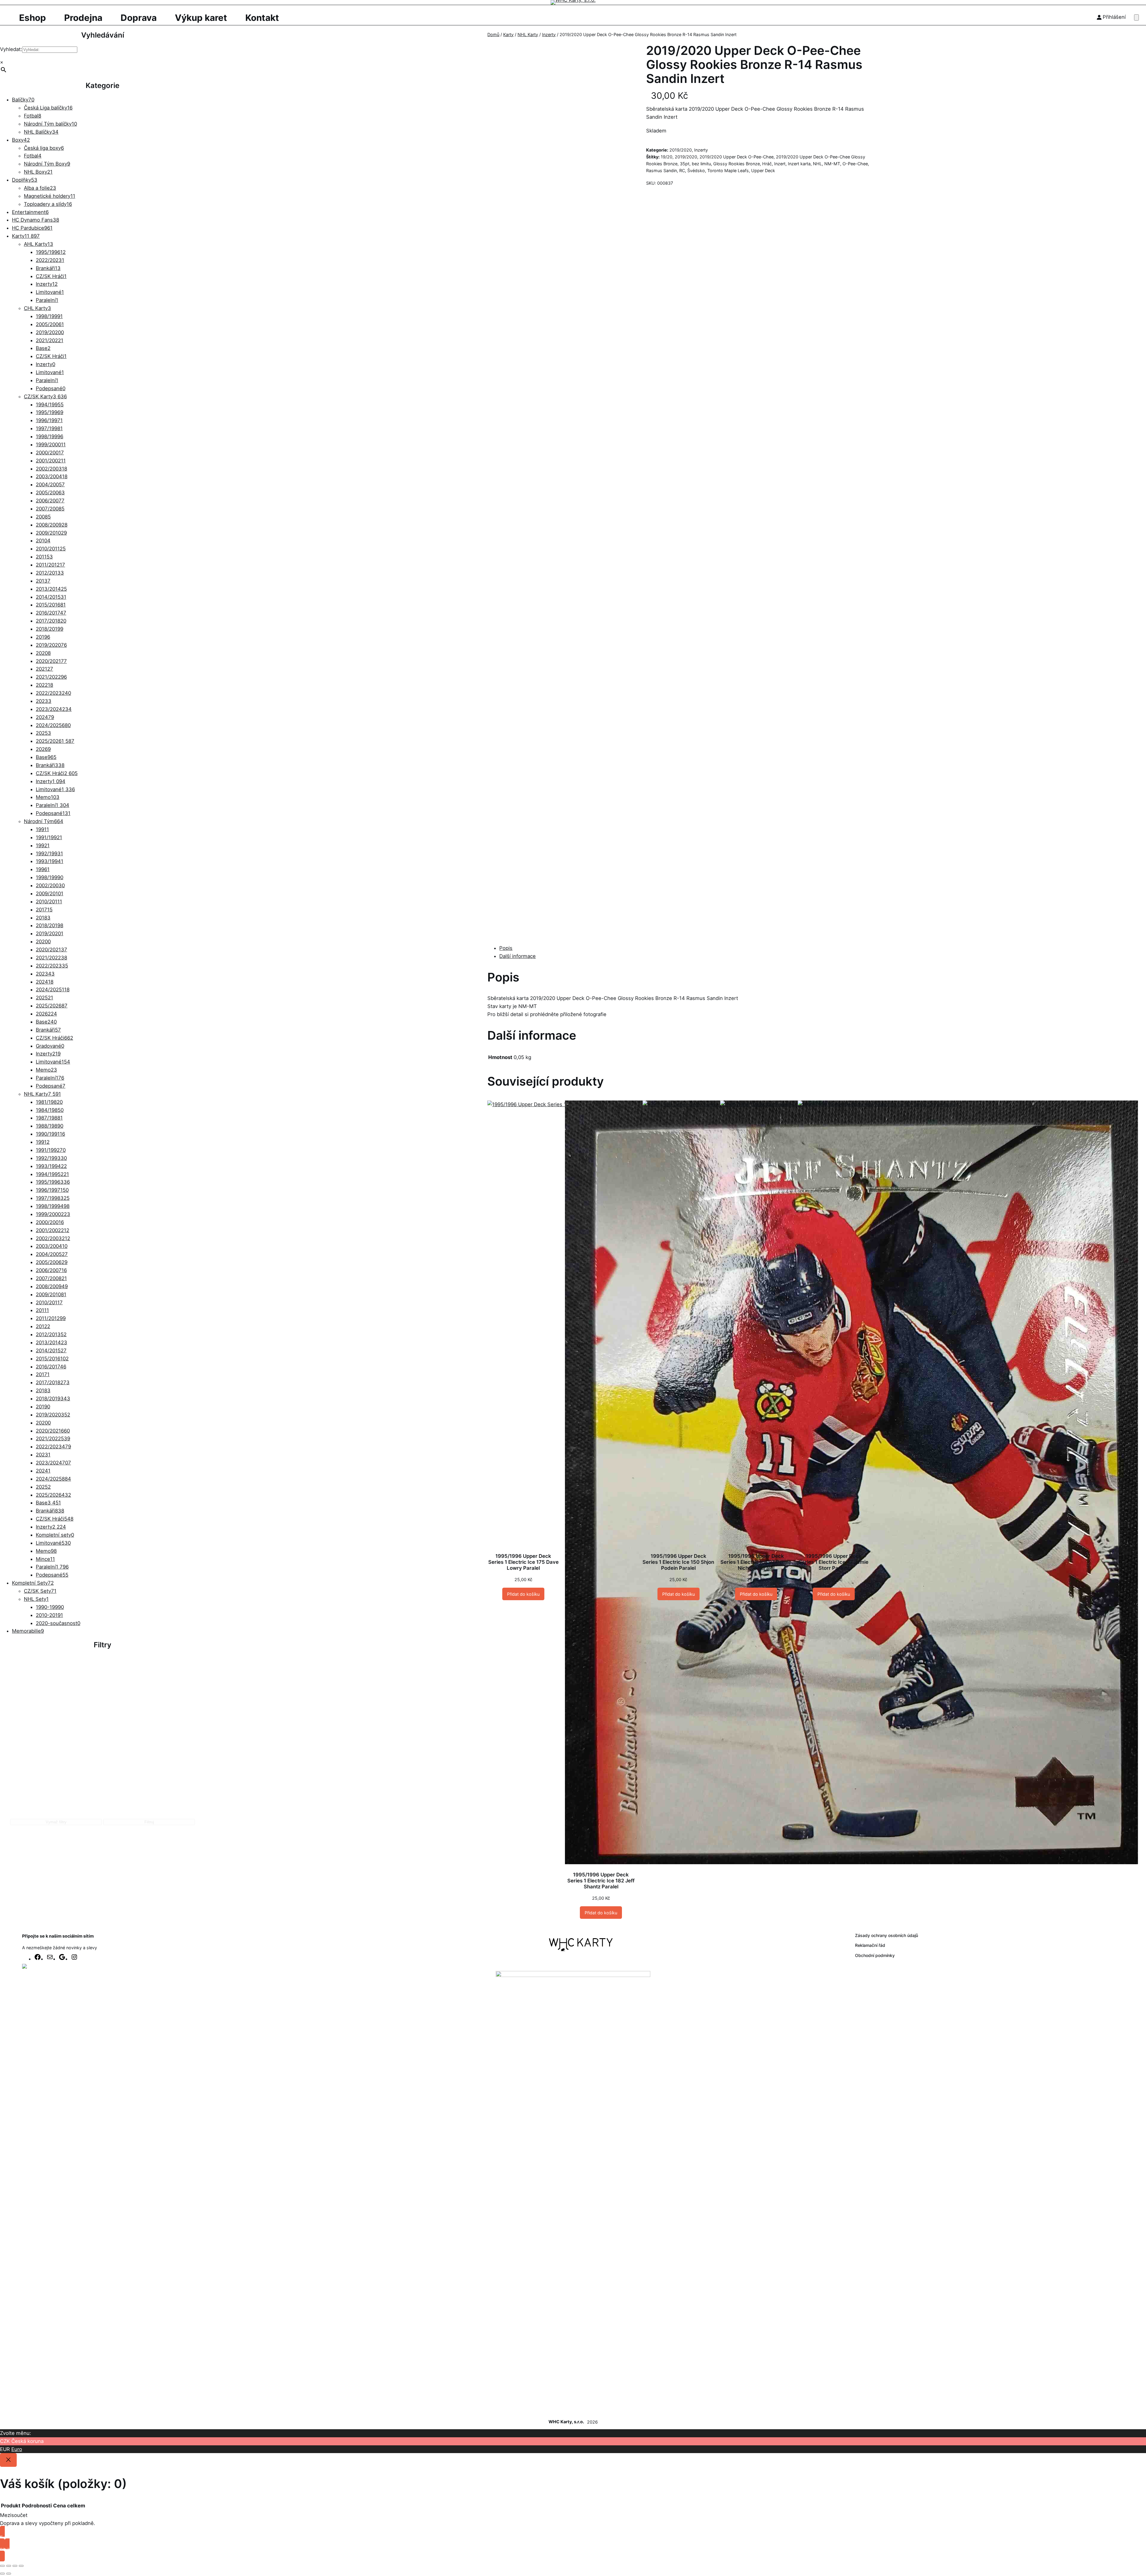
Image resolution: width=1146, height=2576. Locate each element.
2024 (45, 717)
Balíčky (23, 100)
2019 (43, 637)
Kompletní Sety (33, 1583)
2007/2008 (50, 509)
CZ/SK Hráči (51, 276)
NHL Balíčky (41, 132)
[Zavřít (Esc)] (21, 2566)
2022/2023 (50, 260)
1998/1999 (49, 316)
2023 (44, 701)
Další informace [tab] (517, 956)
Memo (48, 797)
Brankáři (48, 268)
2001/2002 (51, 461)
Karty (26, 236)
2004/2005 (50, 484)
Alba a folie (40, 188)
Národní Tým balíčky (50, 124)
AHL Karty (38, 244)
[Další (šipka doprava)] (9, 2574)
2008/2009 (52, 525)
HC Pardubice (32, 228)
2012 (43, 1326)
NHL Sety (36, 1599)
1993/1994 (50, 861)
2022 (44, 685)
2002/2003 (51, 469)
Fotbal (33, 116)
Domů (493, 34)
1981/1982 (49, 1102)
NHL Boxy (38, 172)
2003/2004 (52, 476)
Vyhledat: (11, 49)
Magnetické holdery (50, 196)
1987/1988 (49, 1118)
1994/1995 (50, 405)
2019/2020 (50, 332)
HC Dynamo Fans (36, 220)
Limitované (50, 292)
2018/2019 (50, 629)
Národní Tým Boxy (47, 164)
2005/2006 (50, 324)
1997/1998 (49, 428)
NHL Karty (42, 1094)
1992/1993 (49, 853)
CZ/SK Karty (45, 396)
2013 (43, 581)
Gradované (50, 1046)
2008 (43, 517)
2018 (43, 918)
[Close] (8, 2460)
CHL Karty (37, 308)
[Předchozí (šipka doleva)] (2, 2574)
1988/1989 (50, 1126)
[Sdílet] (15, 2566)
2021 (44, 669)
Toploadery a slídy (48, 204)
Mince (45, 1559)
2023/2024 (54, 709)
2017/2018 (51, 621)
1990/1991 (50, 1134)
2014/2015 (51, 597)
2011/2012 (50, 565)
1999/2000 (51, 444)
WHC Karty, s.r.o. (566, 2422)
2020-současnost (58, 1623)
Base (43, 348)
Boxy (21, 140)
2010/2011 (51, 549)
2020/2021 (51, 661)
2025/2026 (55, 741)
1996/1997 (49, 420)
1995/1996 (51, 252)
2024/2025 (53, 725)
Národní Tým (44, 821)
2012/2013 (50, 573)
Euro (17, 2449)
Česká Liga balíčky (48, 108)
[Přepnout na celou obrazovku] (9, 2566)
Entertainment (30, 212)
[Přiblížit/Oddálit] (2, 2566)
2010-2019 (49, 1615)
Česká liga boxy (44, 148)
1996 (43, 869)
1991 (42, 829)
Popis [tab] (506, 948)
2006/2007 (50, 501)
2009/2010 (51, 533)
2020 (43, 653)
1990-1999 (50, 1607)
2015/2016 (51, 605)
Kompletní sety (55, 1535)
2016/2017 (51, 613)
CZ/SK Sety (40, 1591)
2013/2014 (51, 589)
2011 (44, 557)
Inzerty (47, 284)
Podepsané (51, 388)
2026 (43, 749)
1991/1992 (49, 837)
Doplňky (25, 180)
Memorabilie (28, 1631)
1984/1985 (50, 1110)
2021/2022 (50, 340)
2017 (44, 910)
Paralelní (47, 300)
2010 (43, 541)
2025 (43, 733)
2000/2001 (50, 453)
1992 (43, 845)
